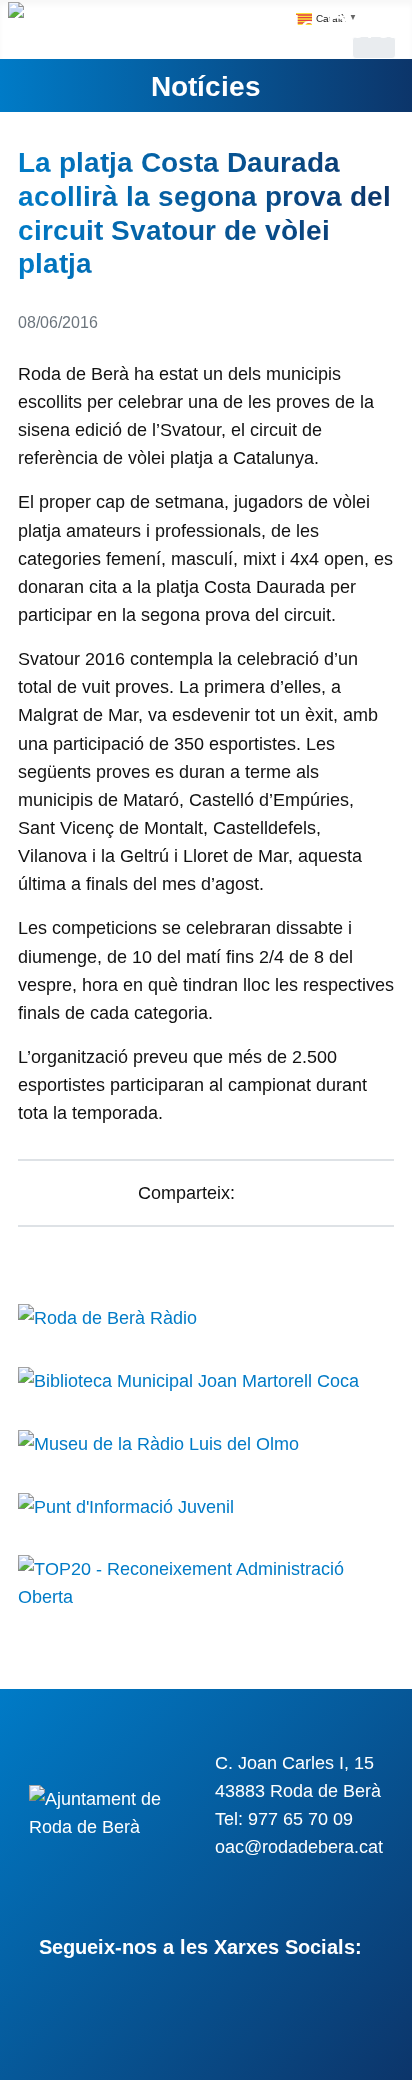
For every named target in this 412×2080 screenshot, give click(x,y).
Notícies (206, 86)
